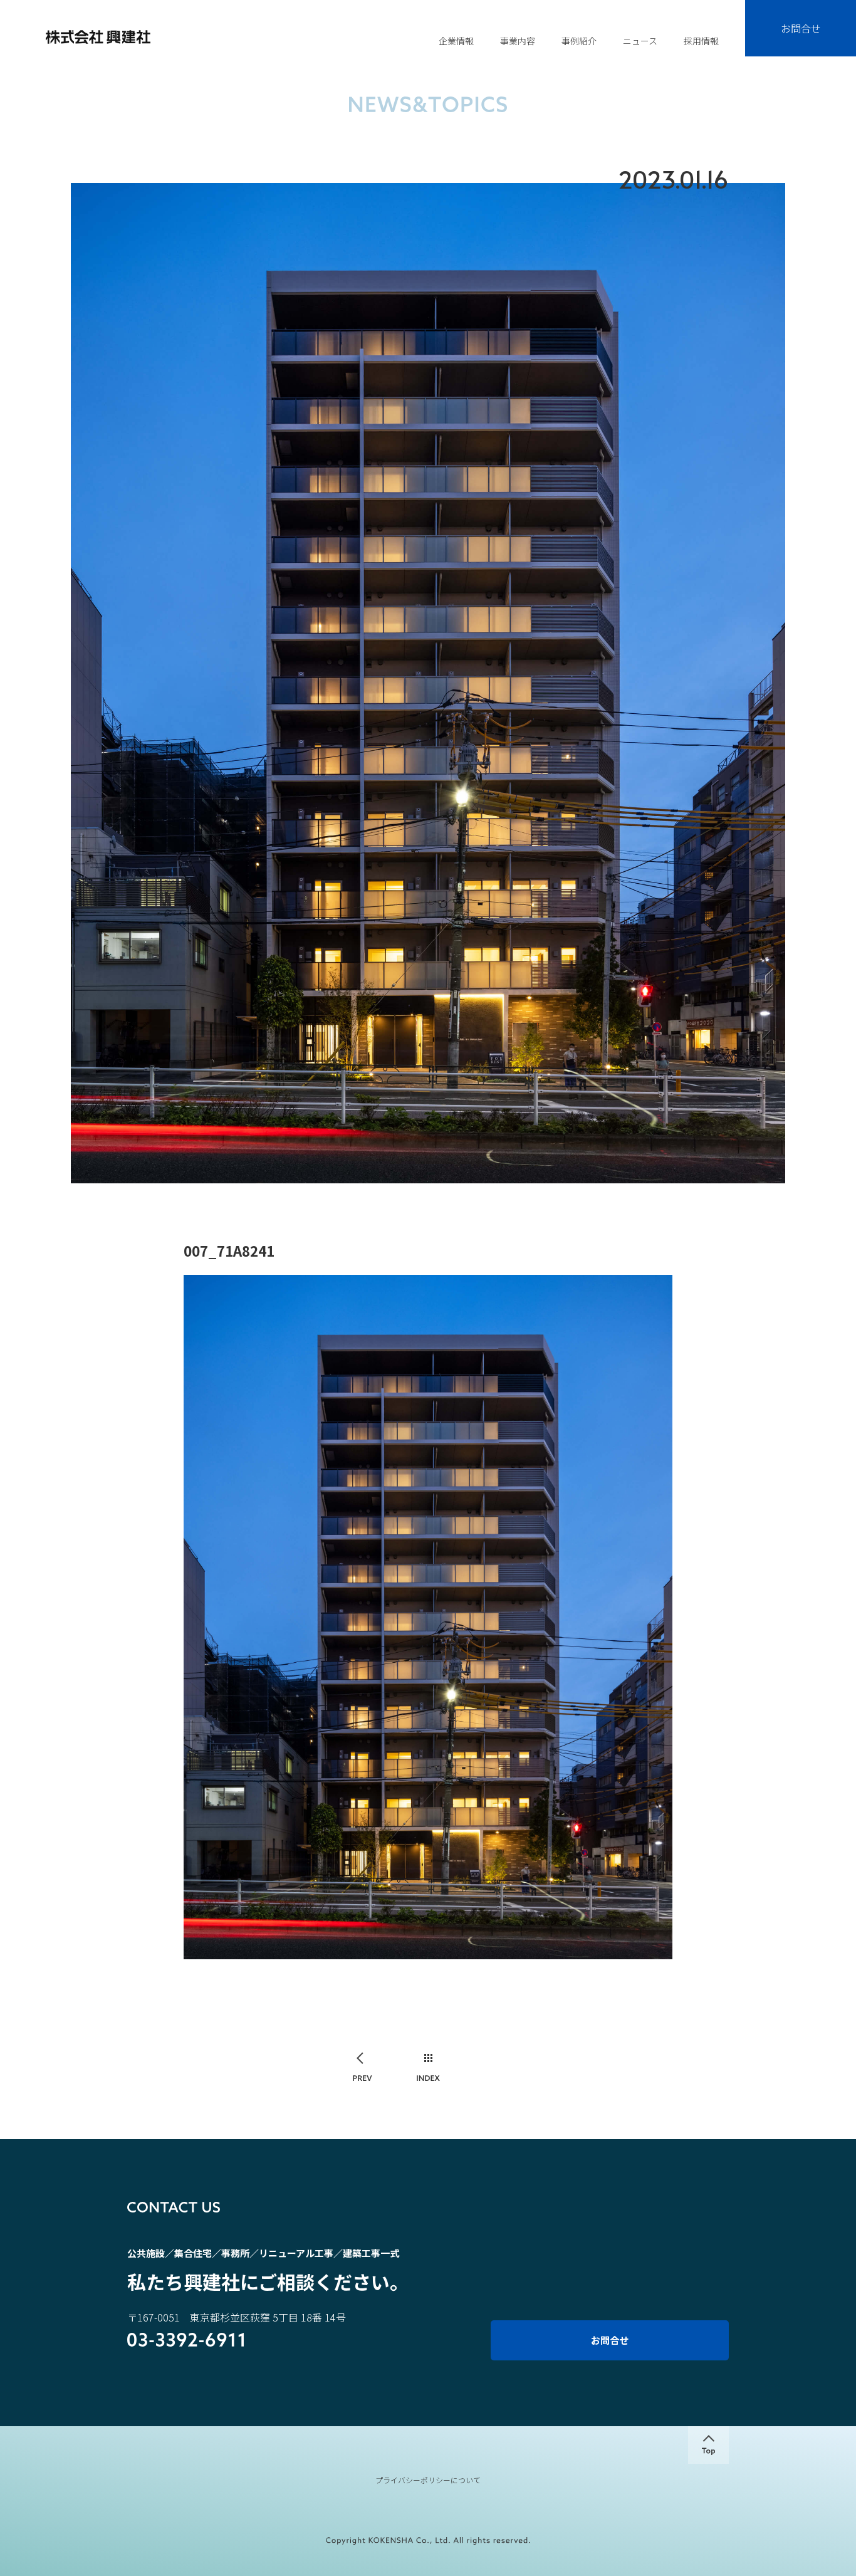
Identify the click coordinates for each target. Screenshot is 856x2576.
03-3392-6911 (186, 2341)
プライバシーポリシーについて (428, 2480)
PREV (363, 2068)
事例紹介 (579, 41)
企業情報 (456, 41)
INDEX (428, 2068)
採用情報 (701, 41)
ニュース (640, 41)
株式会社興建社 (98, 37)
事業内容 (518, 41)
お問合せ (801, 28)
